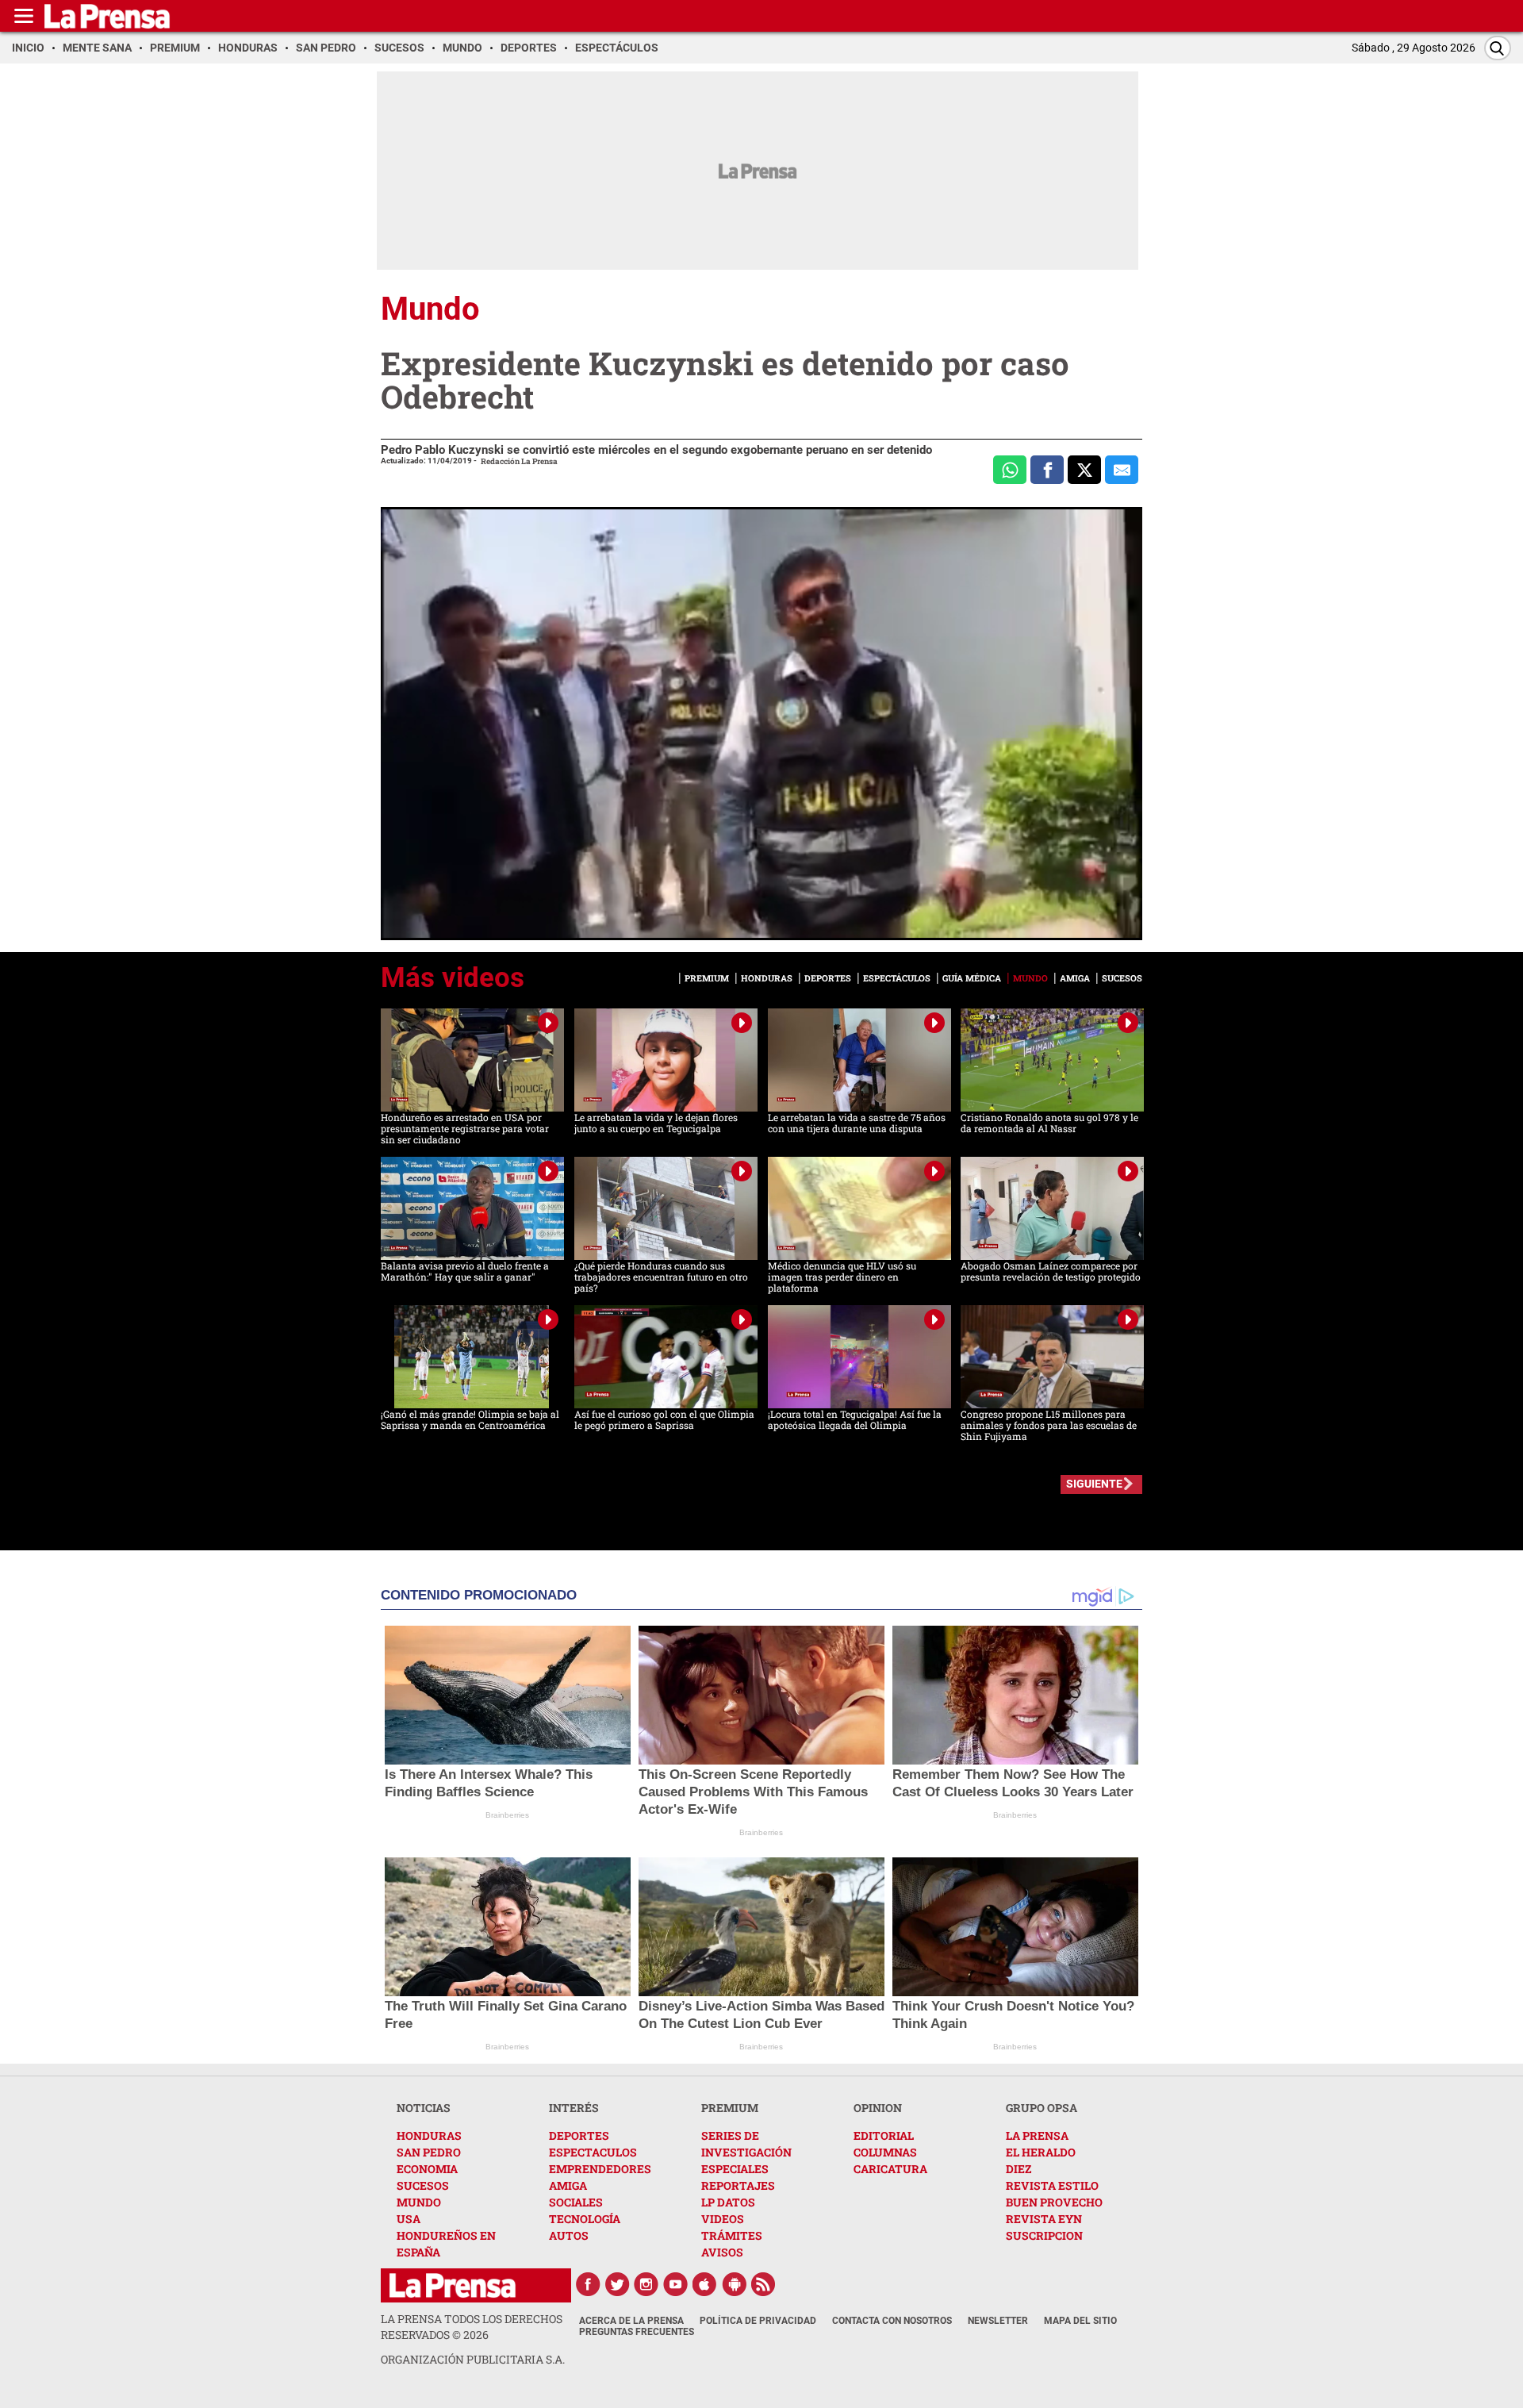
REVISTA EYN (1044, 2219)
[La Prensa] (453, 2285)
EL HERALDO (1041, 2152)
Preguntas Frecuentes (637, 2332)
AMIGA (568, 2185)
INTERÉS (574, 2108)
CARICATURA (890, 2169)
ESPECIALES (735, 2169)
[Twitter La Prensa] (617, 2284)
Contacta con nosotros (892, 2321)
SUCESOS (423, 2185)
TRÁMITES (732, 2235)
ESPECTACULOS (593, 2152)
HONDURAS (429, 2135)
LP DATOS (728, 2202)
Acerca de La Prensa (631, 2321)
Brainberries (507, 1815)
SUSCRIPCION (1044, 2235)
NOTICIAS (424, 2108)
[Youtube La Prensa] (676, 2284)
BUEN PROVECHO (1054, 2202)
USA (409, 2219)
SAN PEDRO (429, 2152)
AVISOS (722, 2252)
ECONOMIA (427, 2169)
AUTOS (569, 2235)
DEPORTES (579, 2135)
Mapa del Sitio (1080, 2321)
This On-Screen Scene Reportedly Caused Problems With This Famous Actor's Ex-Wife (753, 1792)
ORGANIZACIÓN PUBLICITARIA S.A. (473, 2359)
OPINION (878, 2108)
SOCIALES (576, 2202)
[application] (761, 724)
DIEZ (1019, 2169)
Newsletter (998, 2321)
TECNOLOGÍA (585, 2219)
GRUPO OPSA (1042, 2108)
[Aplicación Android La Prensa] (735, 2284)
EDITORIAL (884, 2135)
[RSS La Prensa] (764, 2284)
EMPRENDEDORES (600, 2169)
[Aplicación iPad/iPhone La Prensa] (705, 2284)
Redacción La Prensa (519, 461)
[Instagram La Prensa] (646, 2284)
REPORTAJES (738, 2185)
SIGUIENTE (1094, 1484)
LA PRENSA (1037, 2135)
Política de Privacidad (758, 2321)
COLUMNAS (885, 2152)
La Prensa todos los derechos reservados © (472, 2327)
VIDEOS (723, 2219)
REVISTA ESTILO (1052, 2185)
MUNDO (419, 2202)
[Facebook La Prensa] (588, 2284)
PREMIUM (730, 2108)
